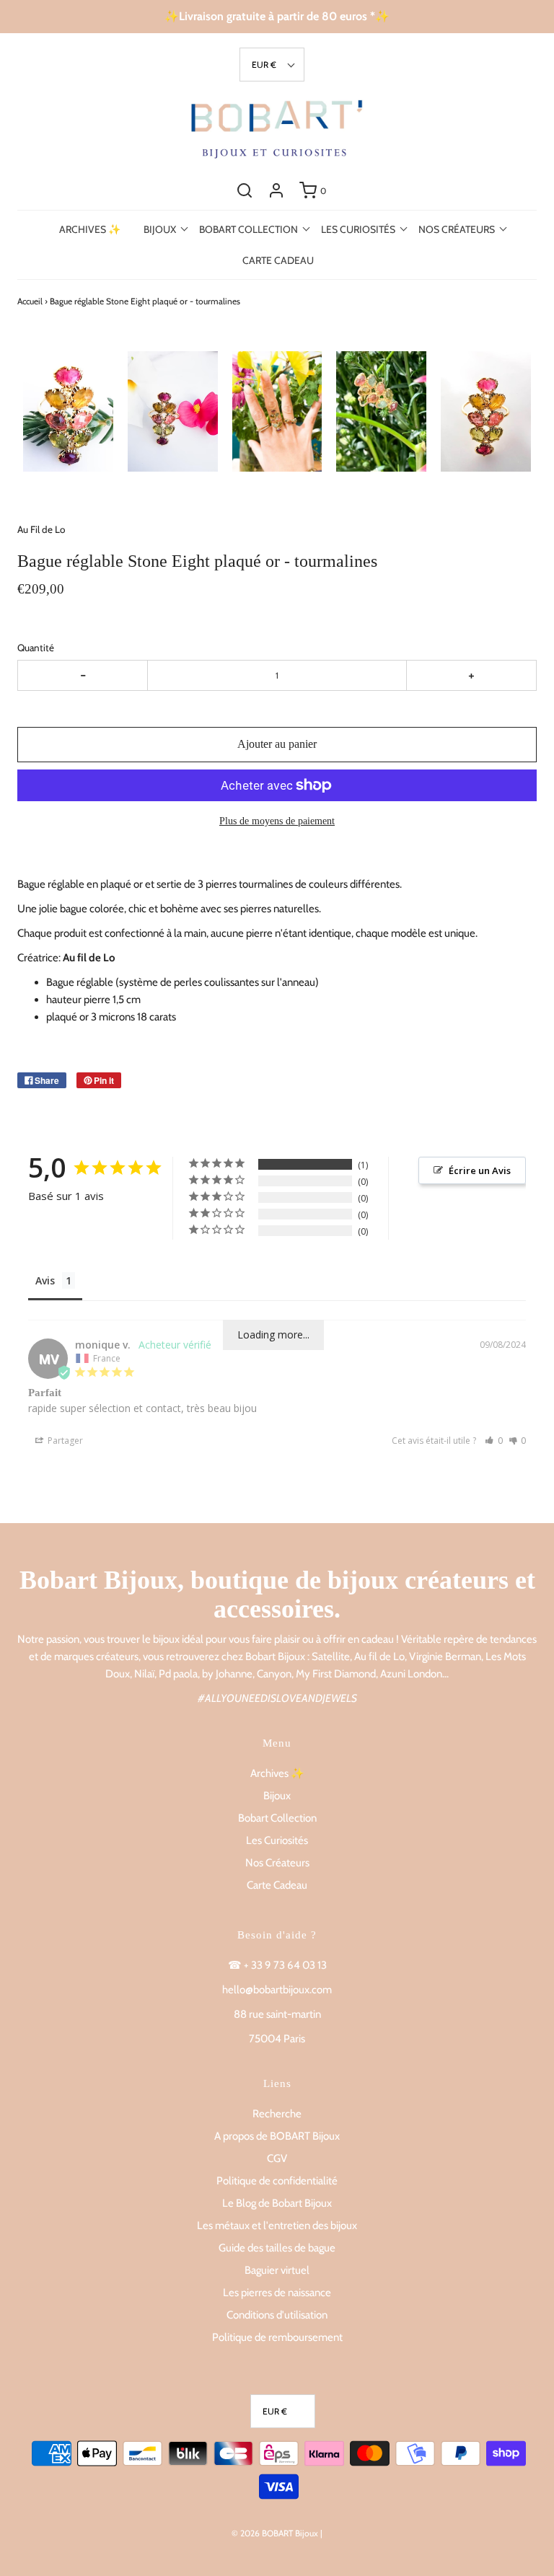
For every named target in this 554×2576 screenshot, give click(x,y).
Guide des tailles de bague (277, 2248)
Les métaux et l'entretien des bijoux (277, 2226)
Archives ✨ (90, 229)
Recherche (277, 2114)
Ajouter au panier (277, 744)
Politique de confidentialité (277, 2181)
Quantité (36, 648)
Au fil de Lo (89, 958)
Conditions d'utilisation (277, 2315)
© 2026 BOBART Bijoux (275, 2533)
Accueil (30, 301)
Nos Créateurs (277, 1863)
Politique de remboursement (277, 2337)
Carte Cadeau (278, 260)
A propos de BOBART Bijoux (277, 2136)
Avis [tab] (45, 1280)
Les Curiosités (277, 1840)
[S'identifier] (276, 190)
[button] (272, 65)
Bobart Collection (277, 1818)
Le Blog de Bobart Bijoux (277, 2203)
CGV (277, 2158)
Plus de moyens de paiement (277, 821)
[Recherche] (245, 190)
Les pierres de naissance (277, 2293)
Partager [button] (64, 1441)
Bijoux (277, 1796)
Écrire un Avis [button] (480, 1170)
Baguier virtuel (277, 2270)
